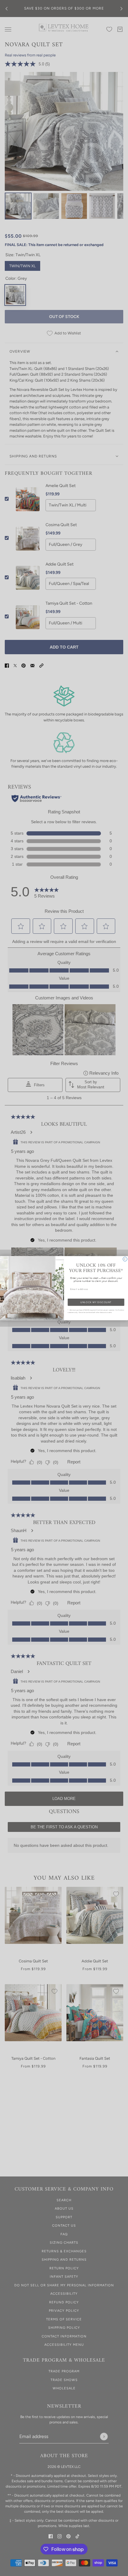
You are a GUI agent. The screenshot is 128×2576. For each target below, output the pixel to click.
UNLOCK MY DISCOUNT (96, 1302)
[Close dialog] (125, 1259)
